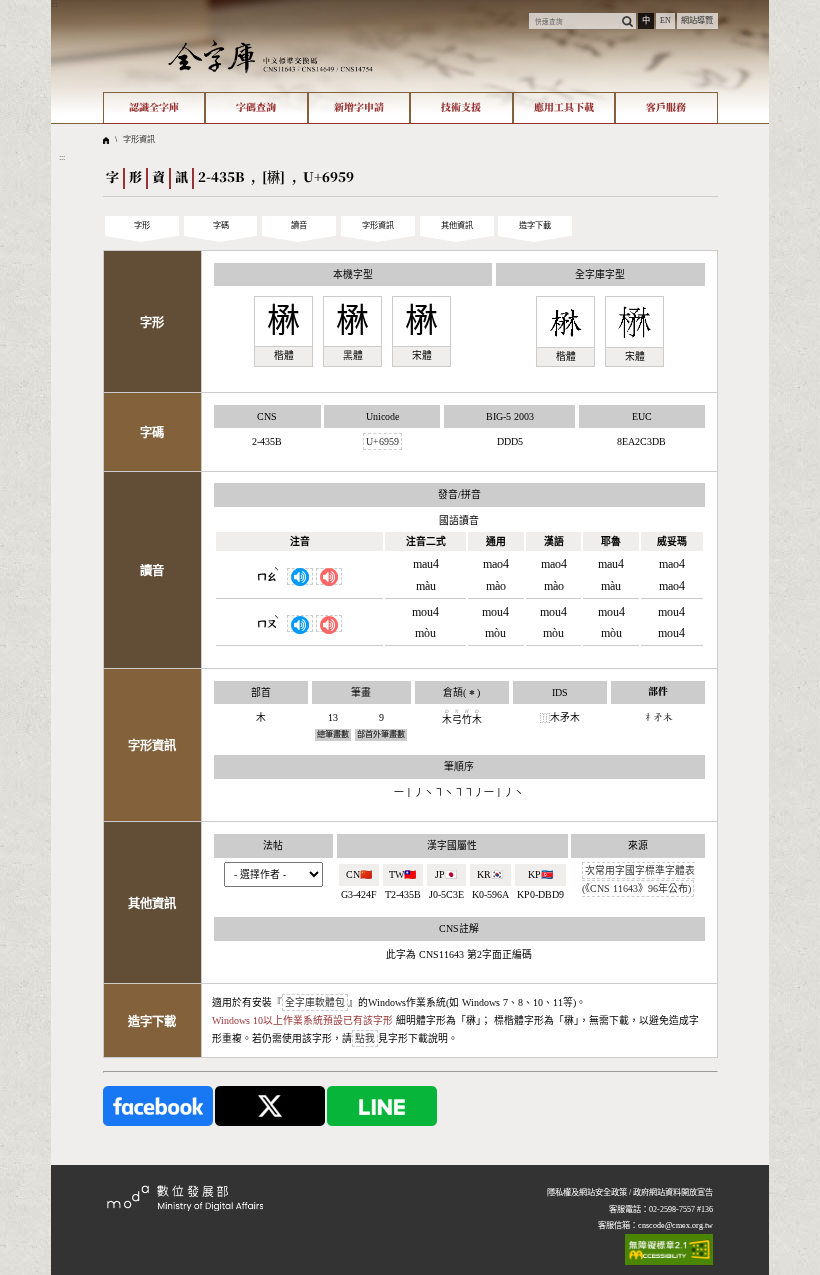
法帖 (273, 845)
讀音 (299, 225)
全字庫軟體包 (315, 1002)
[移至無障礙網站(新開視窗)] (669, 1249)
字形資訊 (139, 139)
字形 (142, 225)
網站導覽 (697, 20)
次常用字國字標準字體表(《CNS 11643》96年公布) (638, 879)
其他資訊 (457, 225)
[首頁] (270, 56)
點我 (365, 1038)
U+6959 (382, 441)
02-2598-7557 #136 (681, 1209)
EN (665, 20)
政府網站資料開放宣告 (673, 1192)
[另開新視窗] (158, 1105)
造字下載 (535, 225)
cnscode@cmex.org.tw (675, 1225)
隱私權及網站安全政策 (587, 1192)
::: (54, 4)
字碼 (221, 225)
